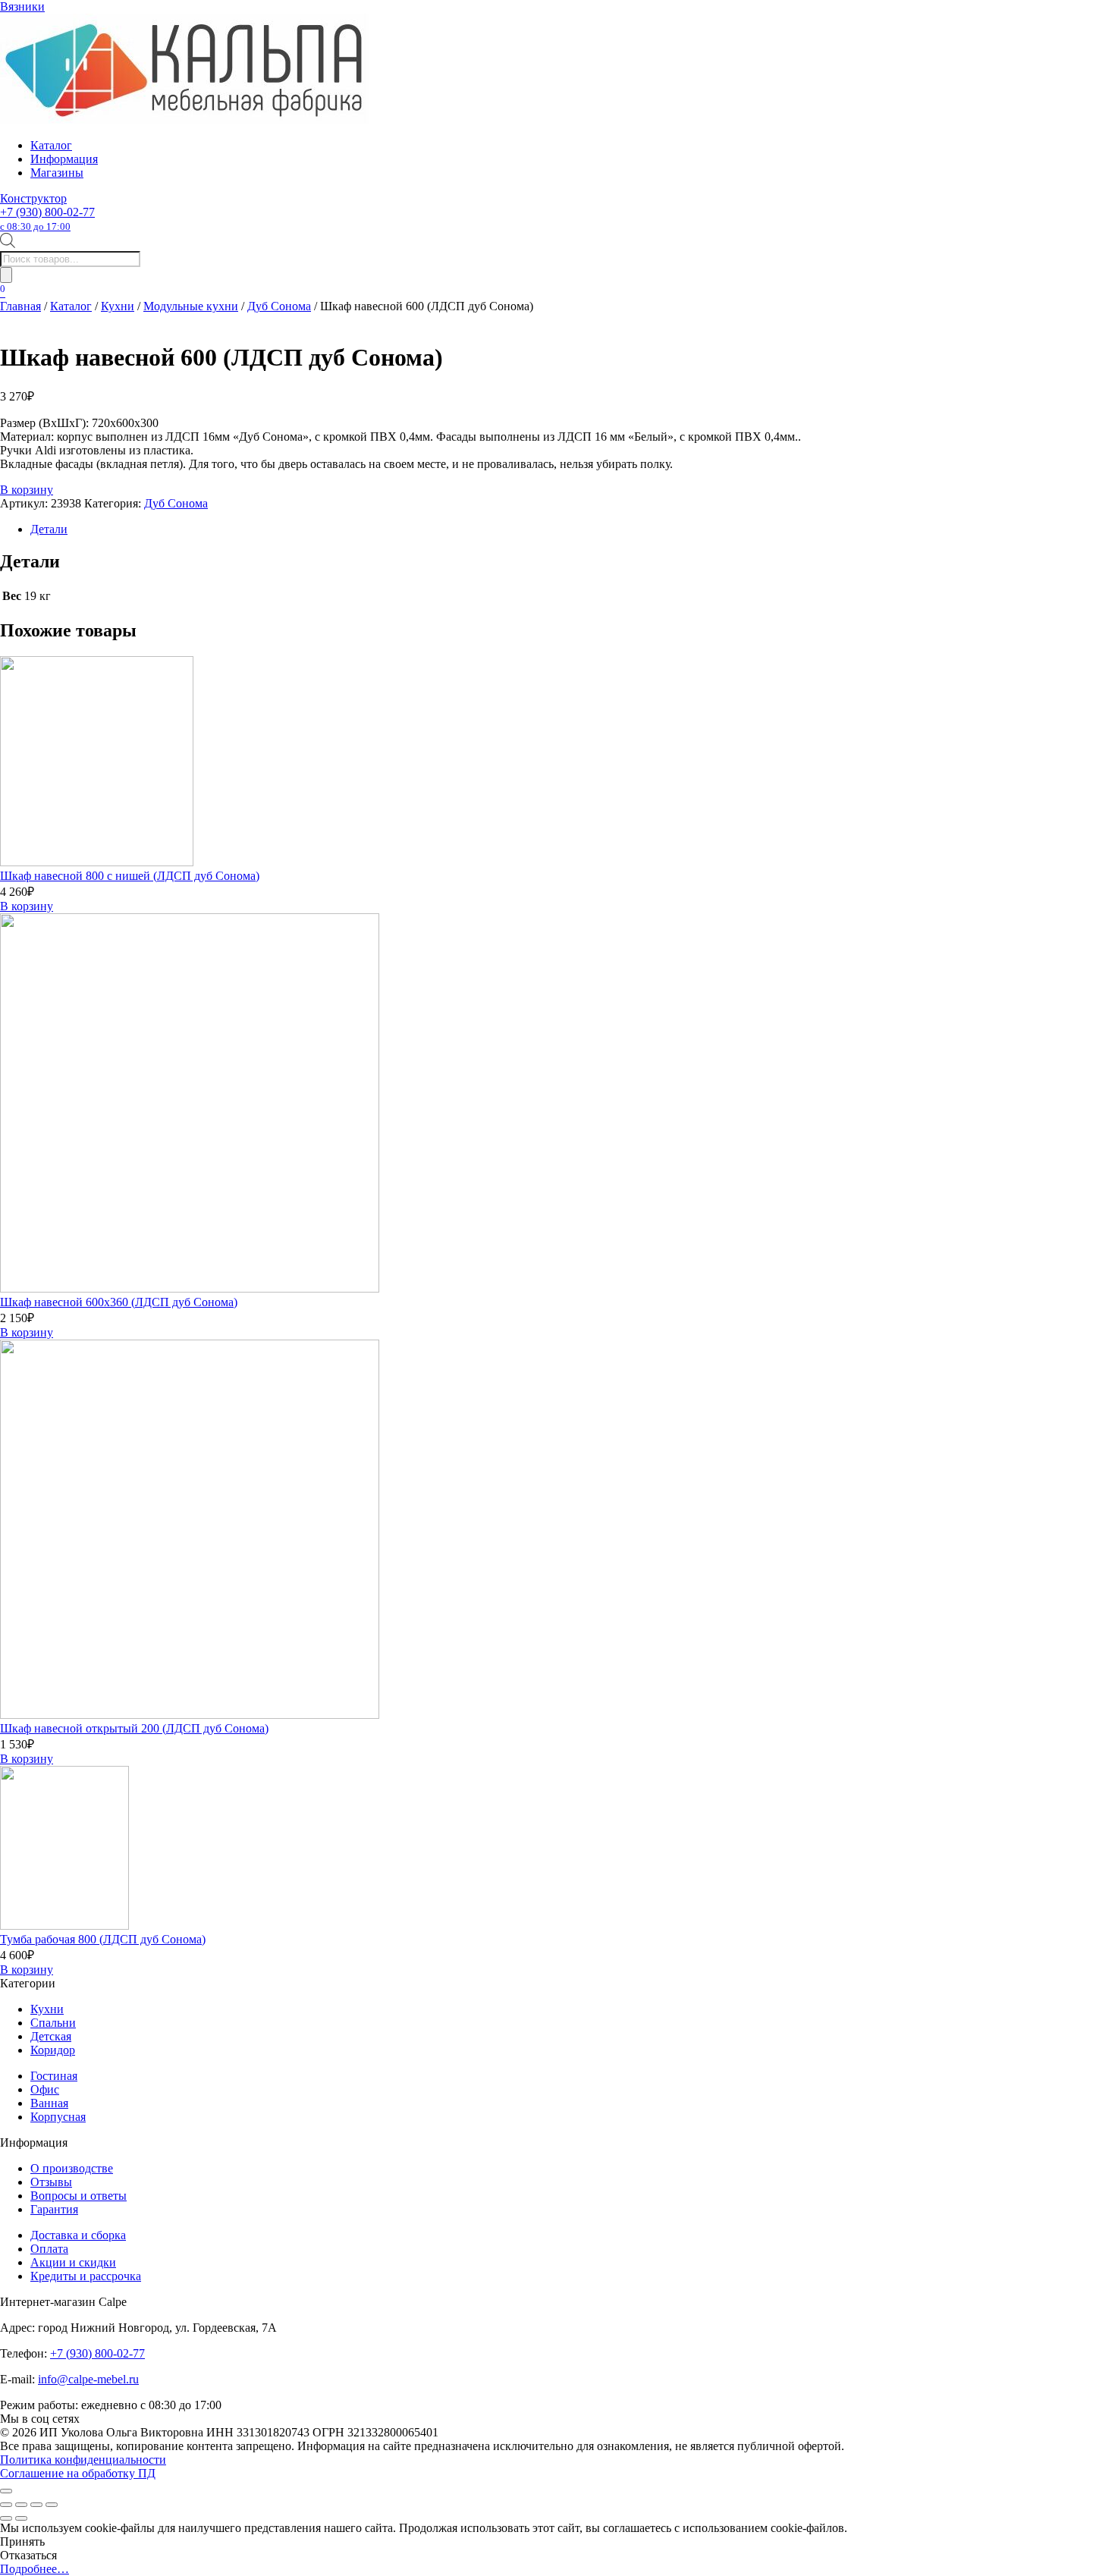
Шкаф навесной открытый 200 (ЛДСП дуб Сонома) (134, 1728)
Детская (51, 2036)
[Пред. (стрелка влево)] (6, 2518)
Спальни (53, 2023)
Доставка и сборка (78, 2235)
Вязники (22, 6)
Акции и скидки (73, 2262)
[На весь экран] (21, 2505)
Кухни (118, 306)
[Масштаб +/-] (6, 2505)
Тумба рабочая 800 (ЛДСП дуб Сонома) (103, 1939)
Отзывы (51, 2182)
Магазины (57, 173)
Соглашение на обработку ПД (78, 2473)
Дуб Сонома (279, 306)
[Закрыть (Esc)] (52, 2505)
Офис (45, 2089)
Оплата (49, 2249)
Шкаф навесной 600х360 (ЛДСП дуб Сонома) (119, 1302)
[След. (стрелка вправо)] (21, 2518)
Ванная (49, 2103)
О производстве (72, 2168)
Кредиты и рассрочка (86, 2276)
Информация (64, 159)
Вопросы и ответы (79, 2196)
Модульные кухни (191, 306)
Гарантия (54, 2209)
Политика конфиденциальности (83, 2460)
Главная (20, 306)
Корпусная (58, 2117)
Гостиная (54, 2076)
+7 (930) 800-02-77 (47, 219)
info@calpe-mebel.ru (88, 2379)
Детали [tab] (49, 529)
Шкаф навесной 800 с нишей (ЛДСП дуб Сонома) (130, 876)
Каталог (51, 145)
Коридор (53, 2050)
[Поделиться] (36, 2505)
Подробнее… (35, 2569)
